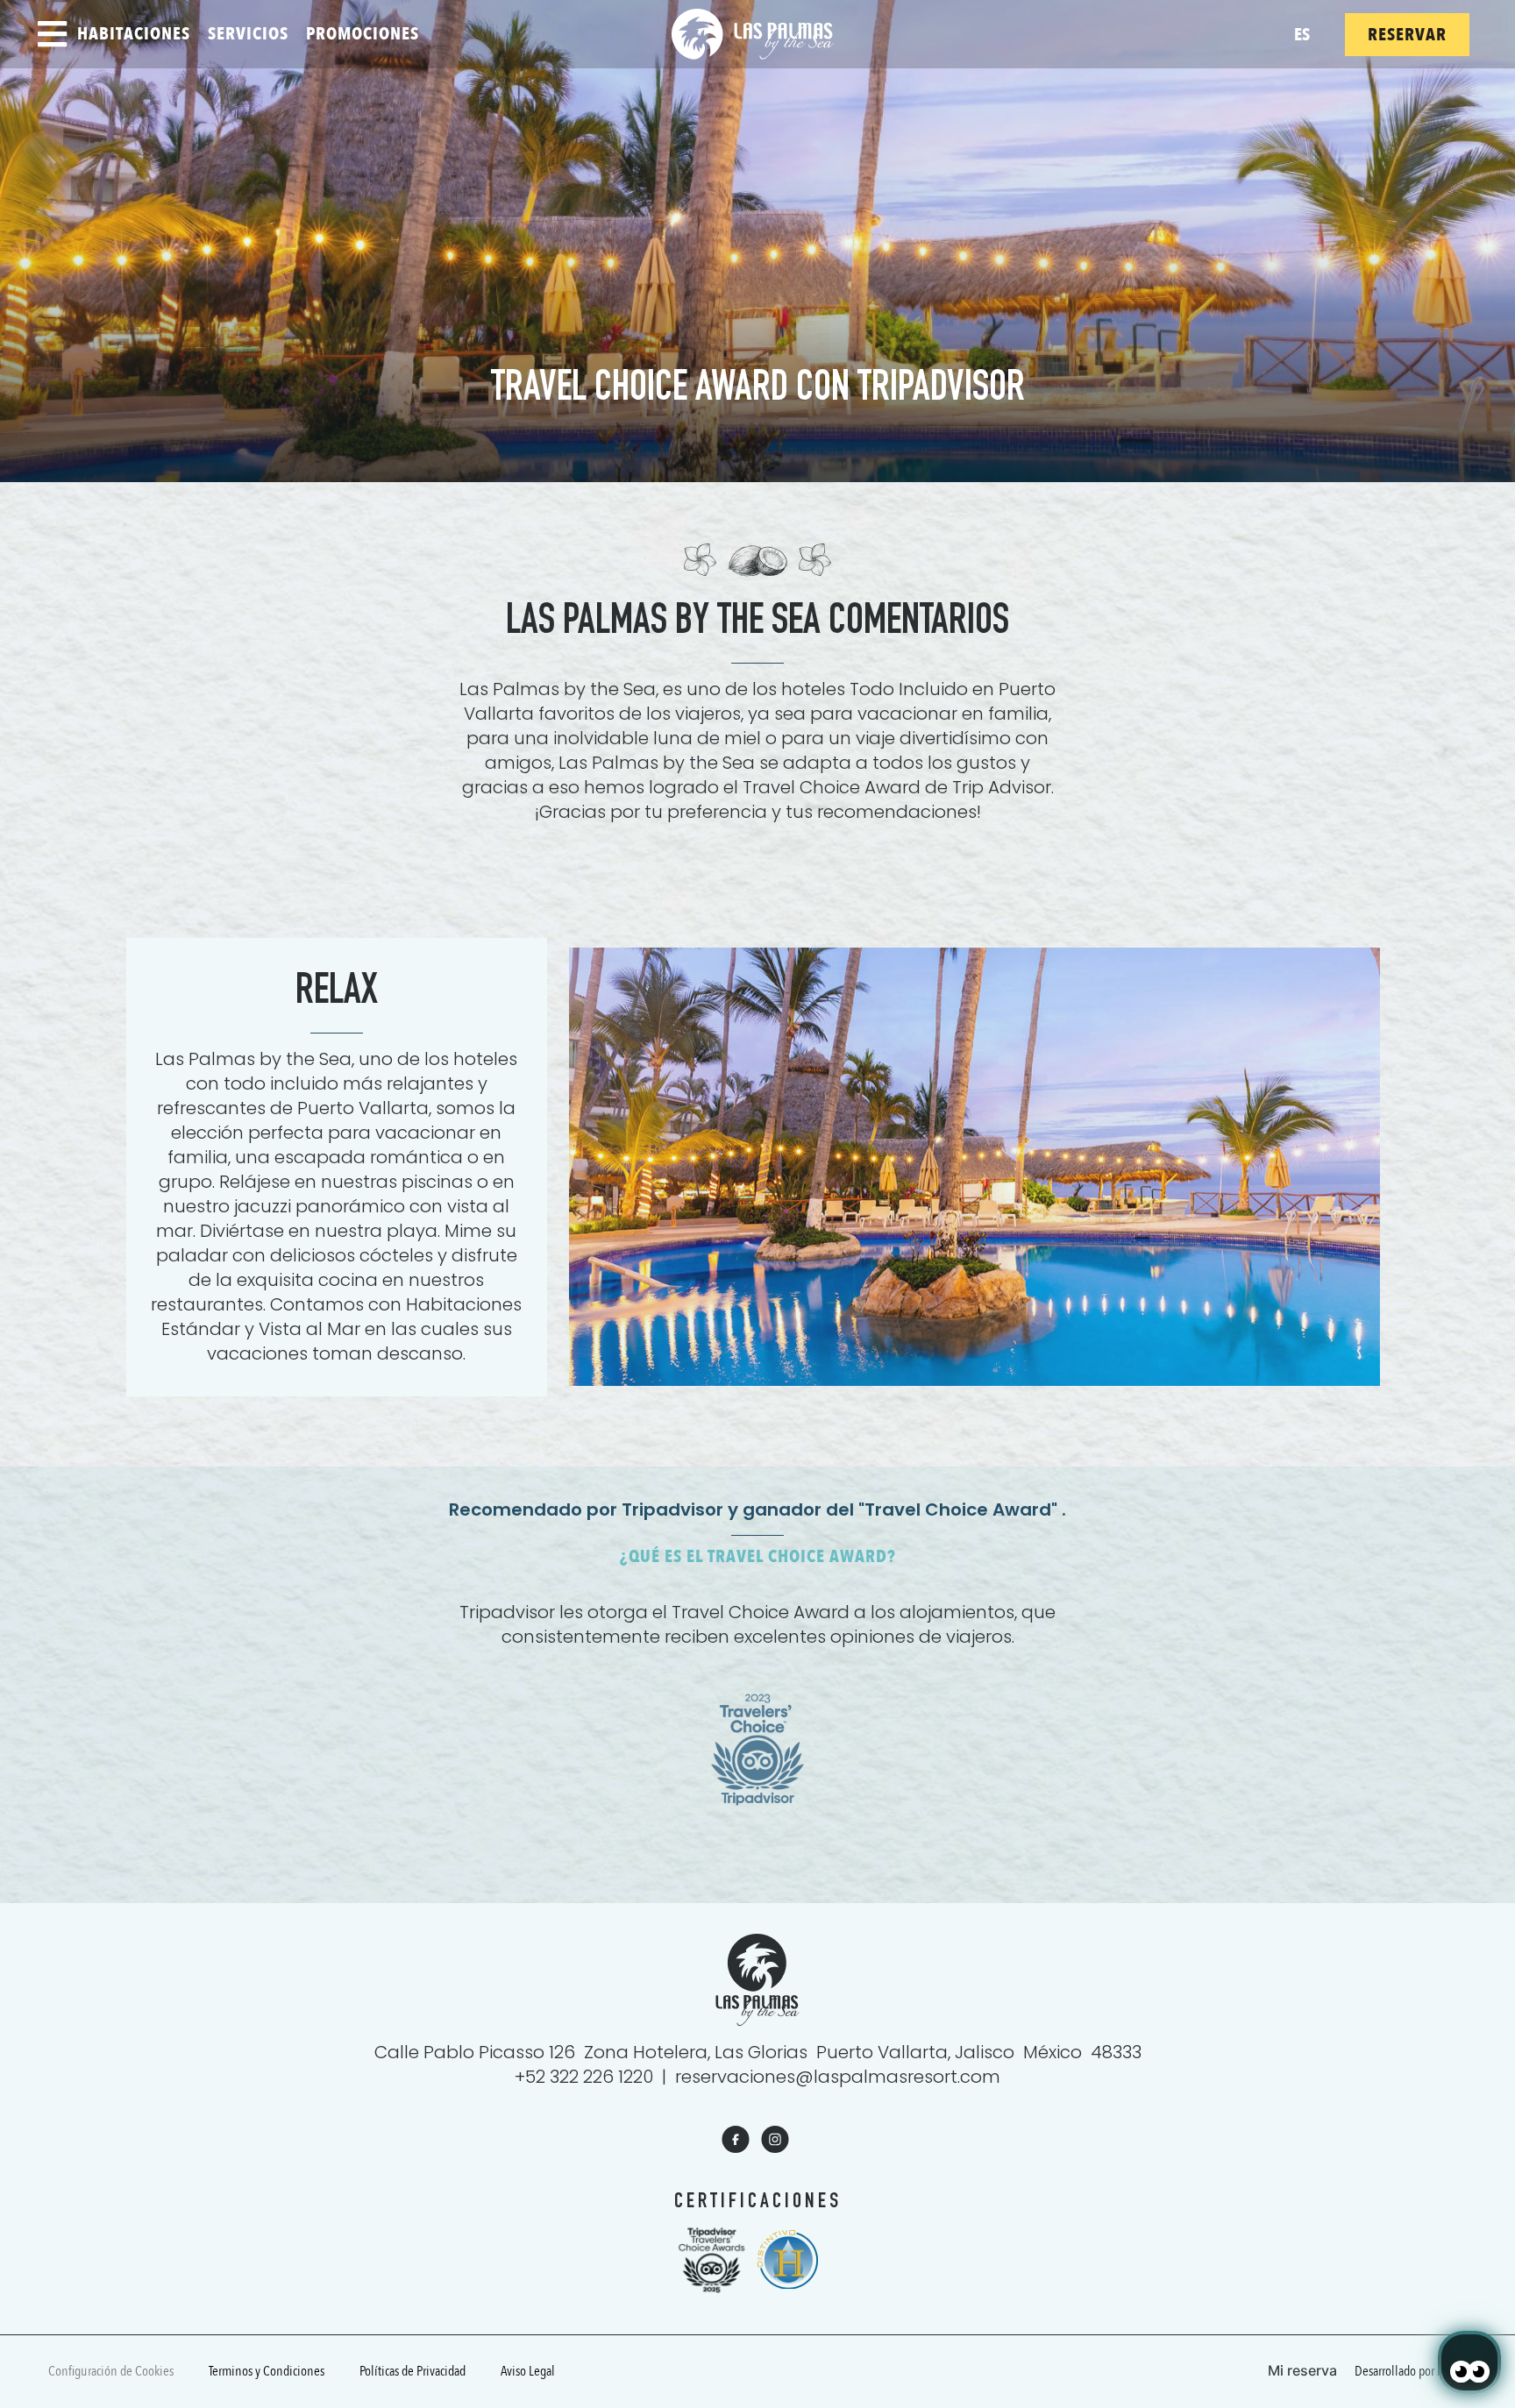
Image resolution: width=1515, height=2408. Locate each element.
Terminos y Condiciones (267, 2371)
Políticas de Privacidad (413, 2371)
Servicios (248, 34)
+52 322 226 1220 (584, 2077)
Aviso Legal (528, 2371)
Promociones (363, 34)
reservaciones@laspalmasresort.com (838, 2077)
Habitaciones (134, 34)
